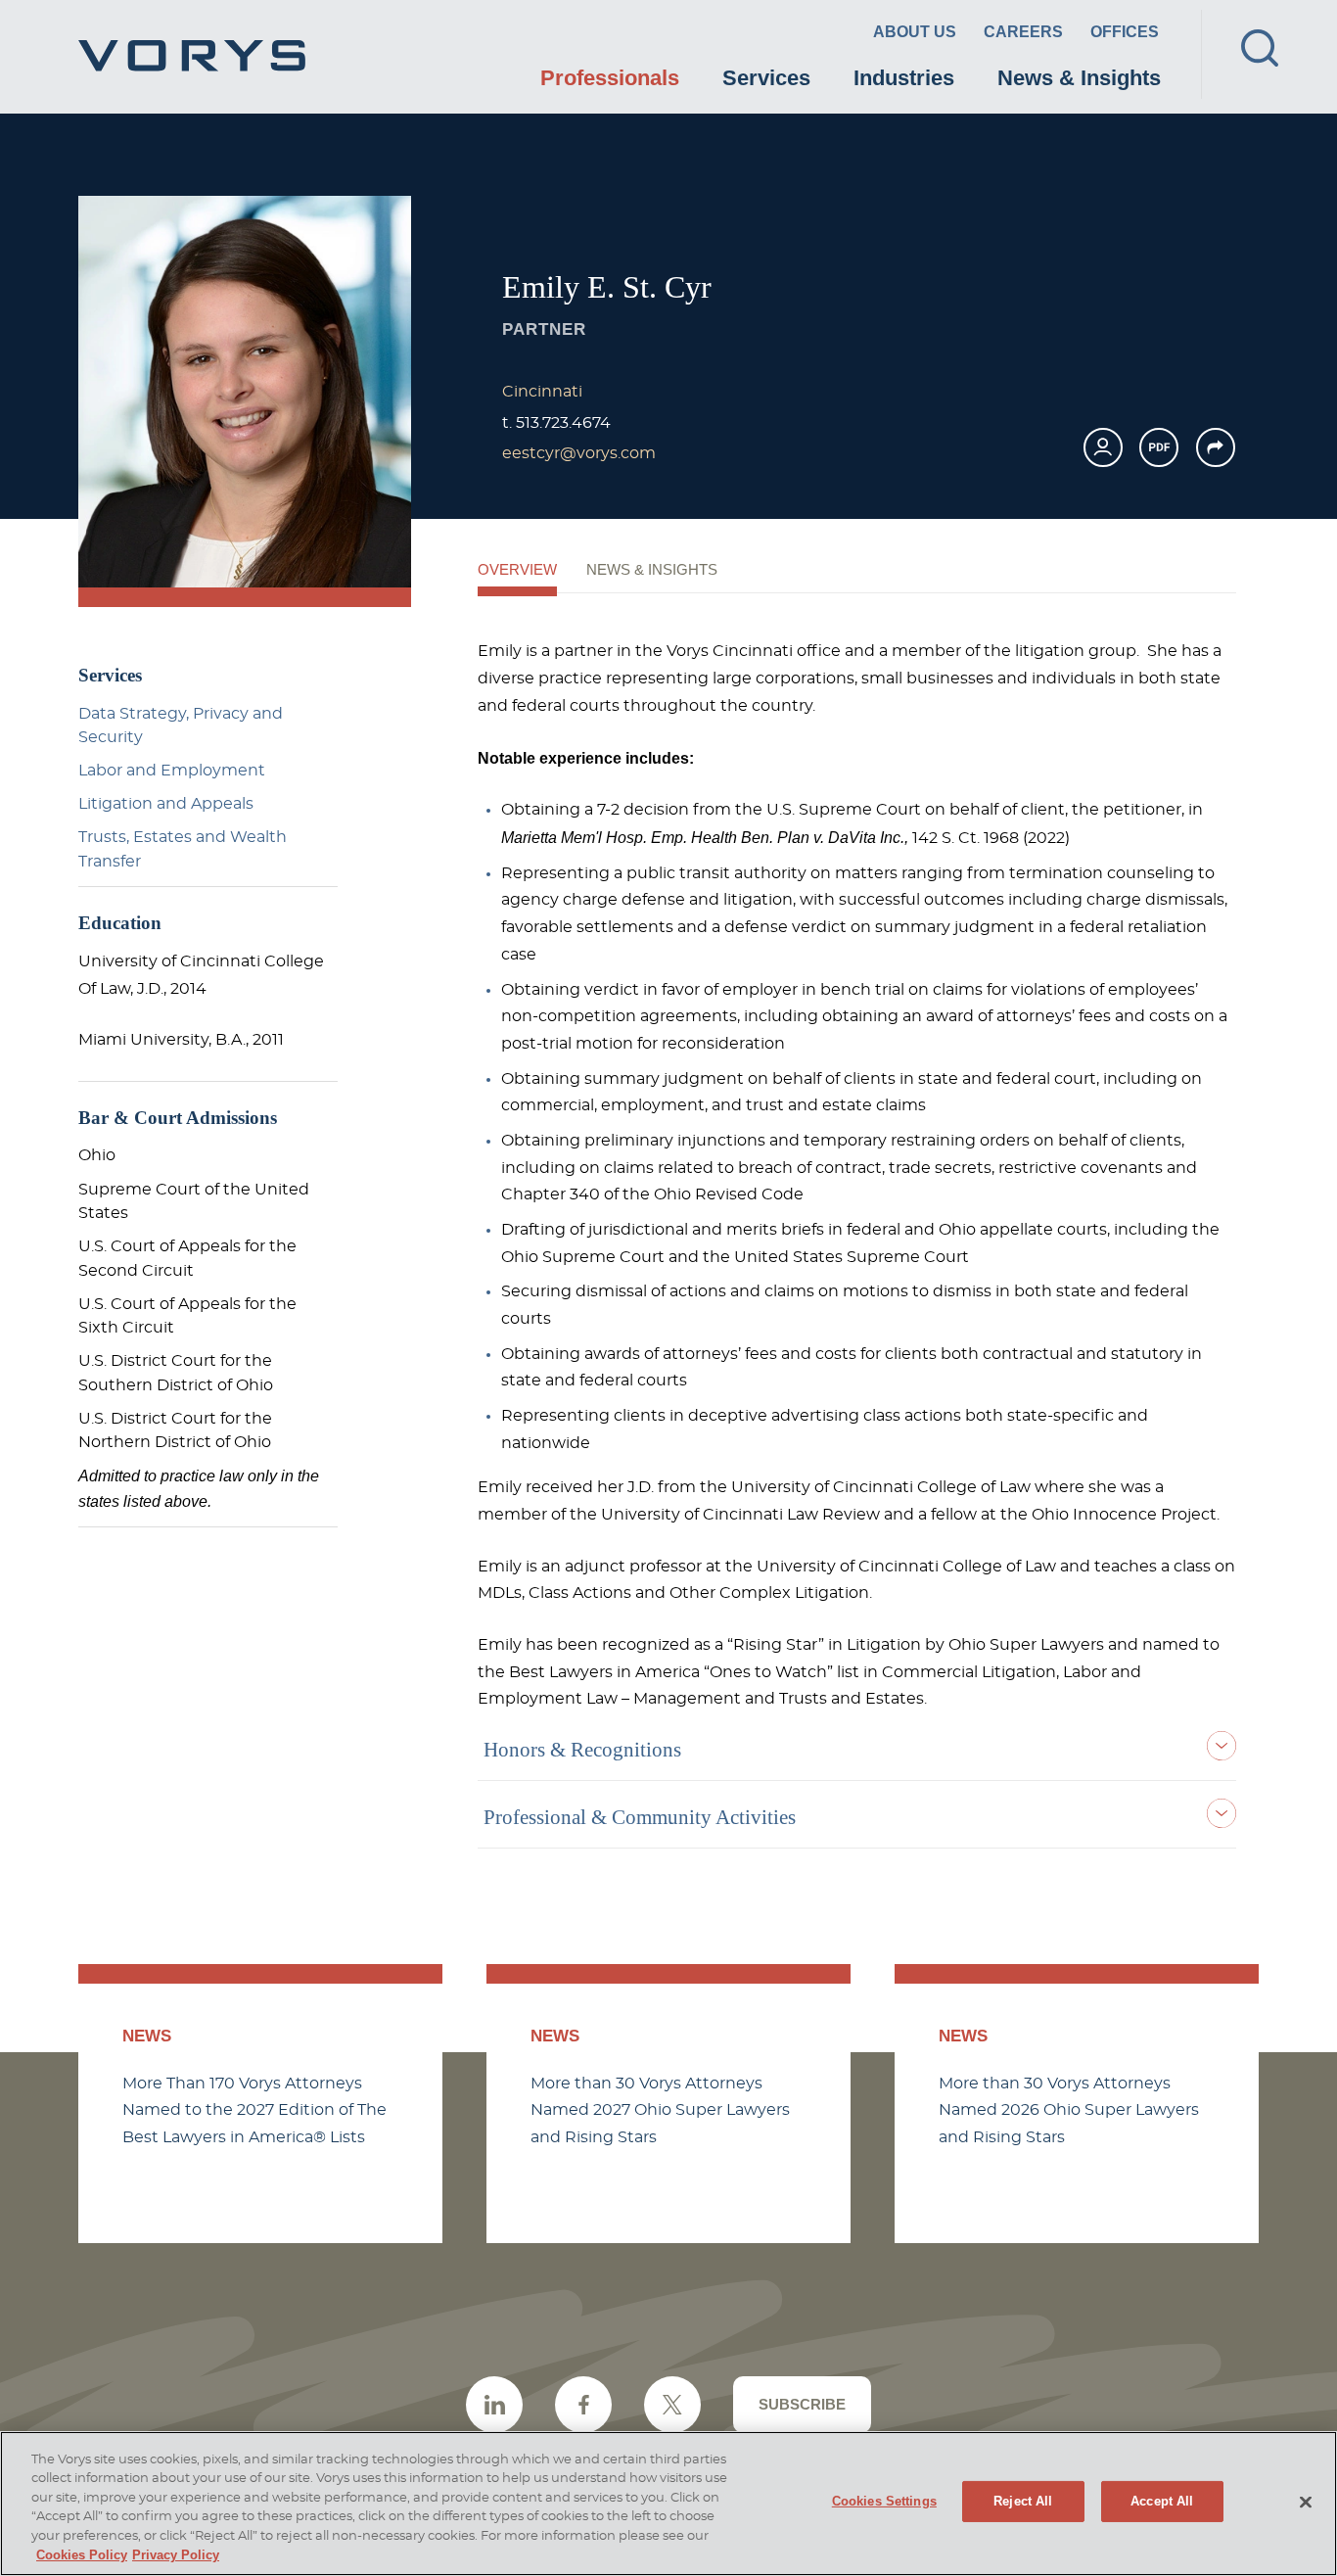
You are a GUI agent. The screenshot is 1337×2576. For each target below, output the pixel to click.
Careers (1023, 32)
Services (766, 78)
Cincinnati (542, 392)
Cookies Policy (82, 2555)
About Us (915, 32)
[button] (1216, 447)
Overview (517, 570)
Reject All (1023, 2501)
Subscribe (802, 2404)
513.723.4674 (563, 423)
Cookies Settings (884, 2501)
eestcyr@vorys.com (579, 453)
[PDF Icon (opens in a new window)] (1159, 447)
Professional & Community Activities (640, 1817)
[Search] (1260, 48)
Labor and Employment (172, 771)
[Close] (1306, 2502)
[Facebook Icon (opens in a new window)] (583, 2405)
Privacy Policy (176, 2555)
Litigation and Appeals (166, 804)
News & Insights (1079, 78)
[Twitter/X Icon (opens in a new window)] (672, 2405)
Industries (904, 78)
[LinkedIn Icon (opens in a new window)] (494, 2405)
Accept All (1162, 2501)
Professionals (610, 78)
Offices (1125, 32)
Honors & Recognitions (582, 1750)
